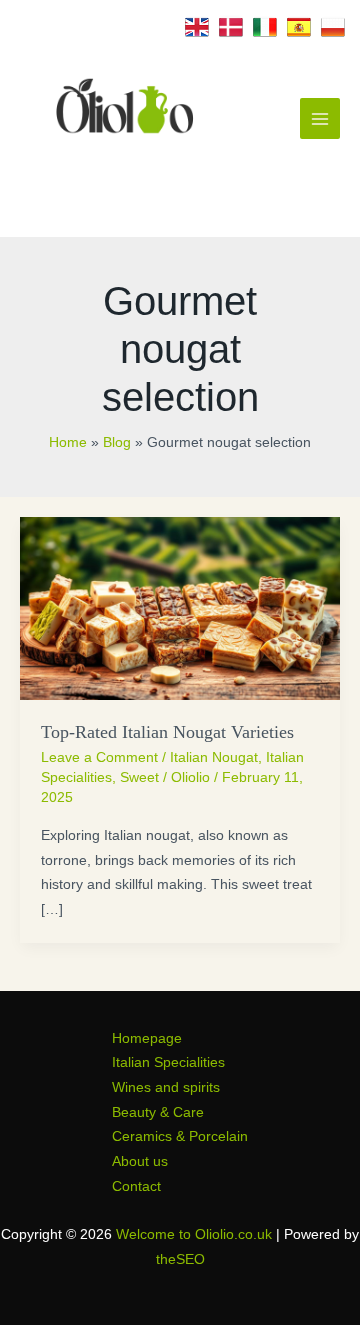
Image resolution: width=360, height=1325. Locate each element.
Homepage (147, 1038)
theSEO (180, 1259)
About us (140, 1161)
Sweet (139, 777)
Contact (136, 1186)
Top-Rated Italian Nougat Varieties (167, 732)
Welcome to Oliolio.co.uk (194, 1234)
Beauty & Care (158, 1112)
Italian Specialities (168, 1062)
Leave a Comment (99, 757)
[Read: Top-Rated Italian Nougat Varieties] (180, 607)
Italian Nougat (214, 757)
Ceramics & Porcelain (180, 1136)
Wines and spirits (166, 1087)
